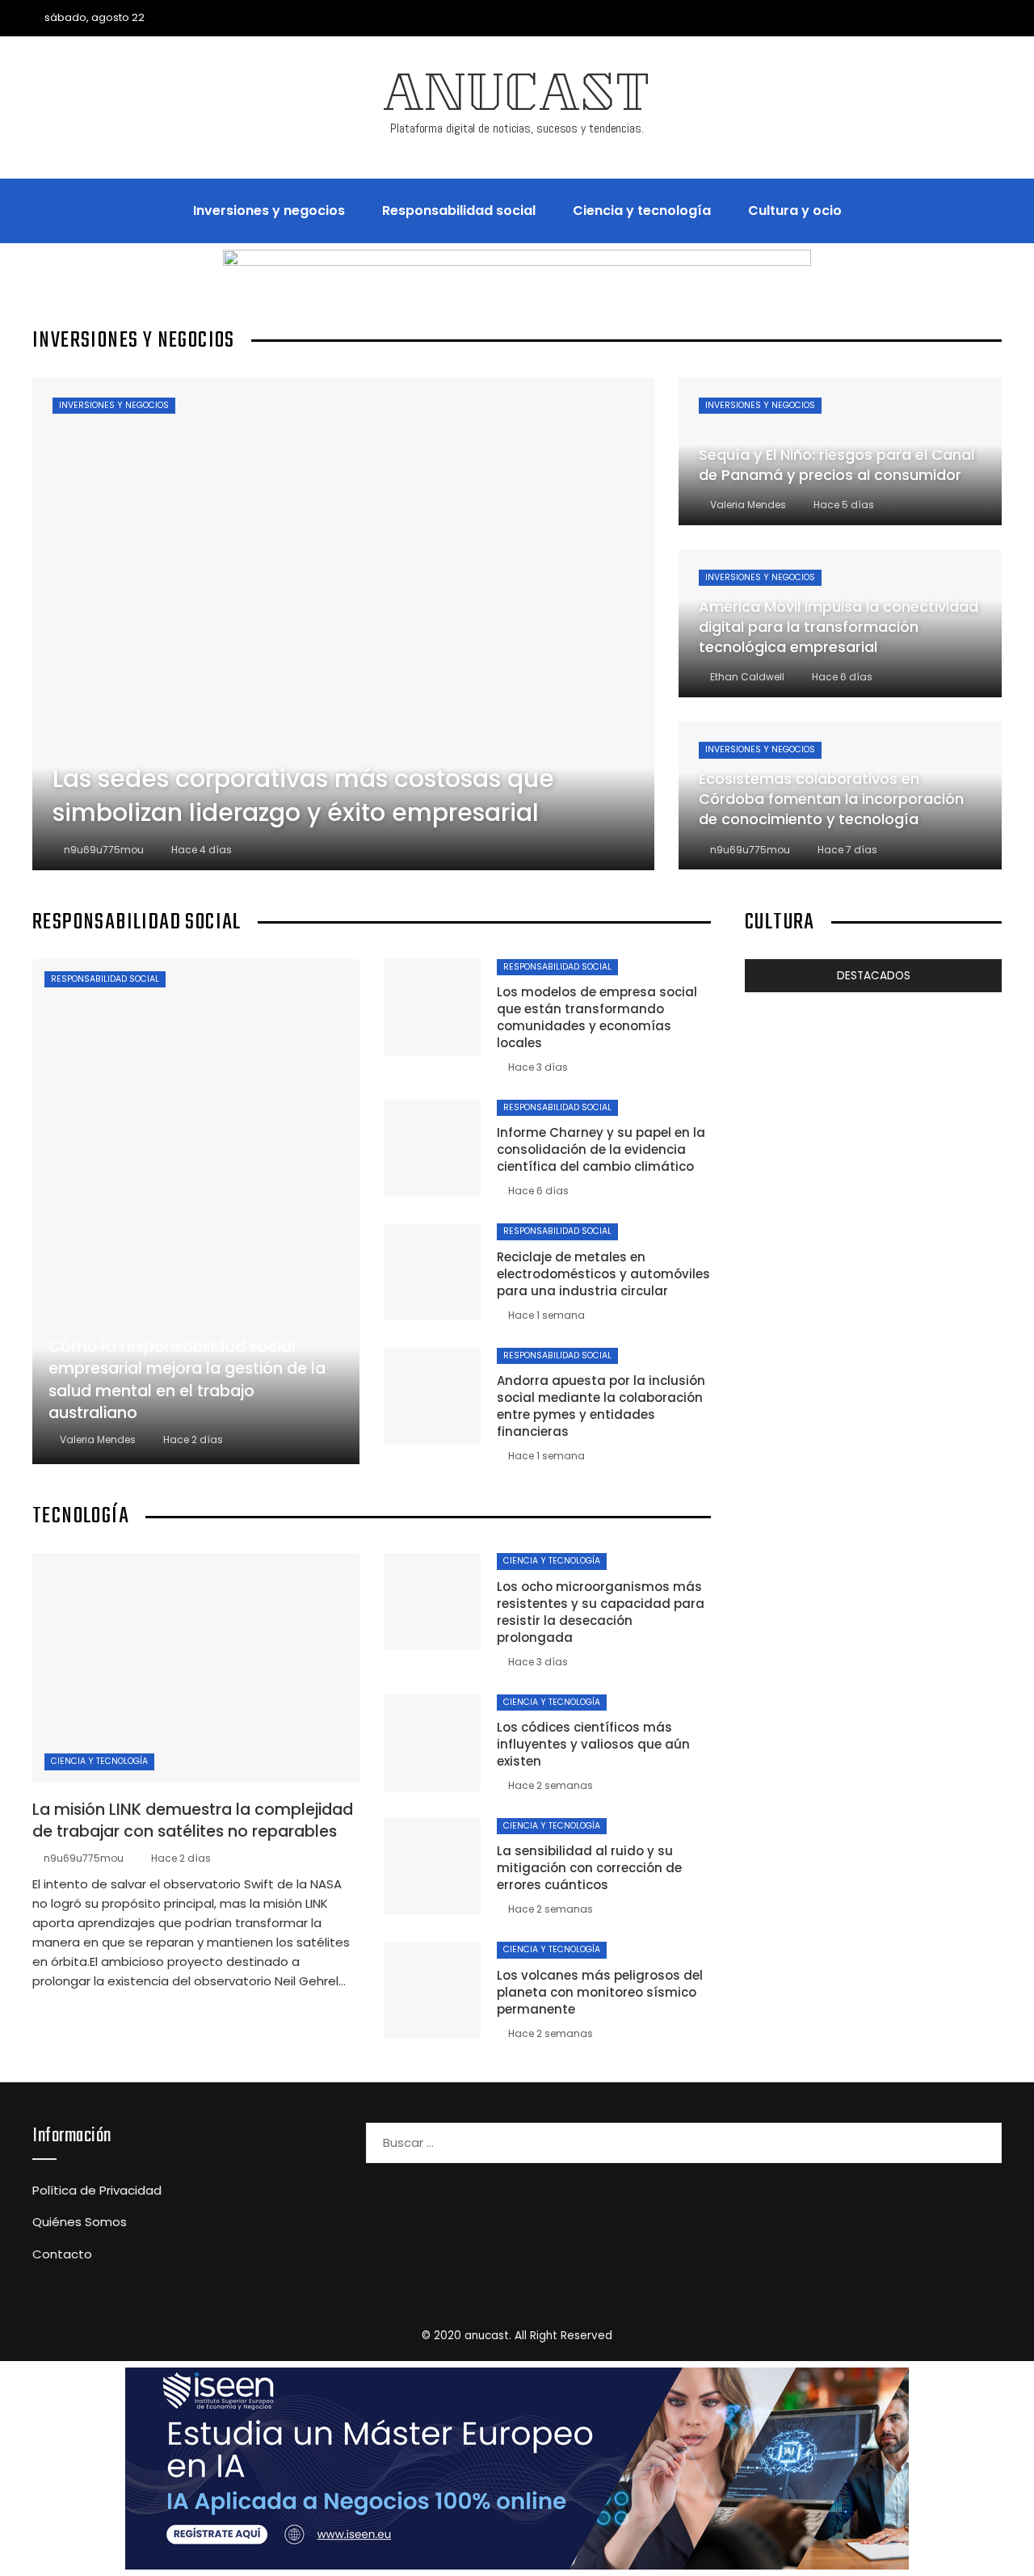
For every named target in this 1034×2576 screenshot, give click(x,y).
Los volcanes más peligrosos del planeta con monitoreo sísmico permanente (600, 1992)
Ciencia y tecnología (99, 1761)
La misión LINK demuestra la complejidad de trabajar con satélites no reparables (193, 1820)
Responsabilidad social (105, 979)
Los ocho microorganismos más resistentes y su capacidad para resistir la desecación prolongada (601, 1612)
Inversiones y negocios (114, 405)
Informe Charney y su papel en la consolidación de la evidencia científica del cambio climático (601, 1149)
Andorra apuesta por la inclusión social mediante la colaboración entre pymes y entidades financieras (601, 1406)
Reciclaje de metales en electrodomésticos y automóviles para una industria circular (603, 1274)
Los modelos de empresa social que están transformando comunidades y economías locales (597, 1017)
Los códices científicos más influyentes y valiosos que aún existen (593, 1744)
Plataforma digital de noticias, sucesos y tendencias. (517, 128)
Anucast (517, 99)
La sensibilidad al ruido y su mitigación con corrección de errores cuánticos (589, 1868)
